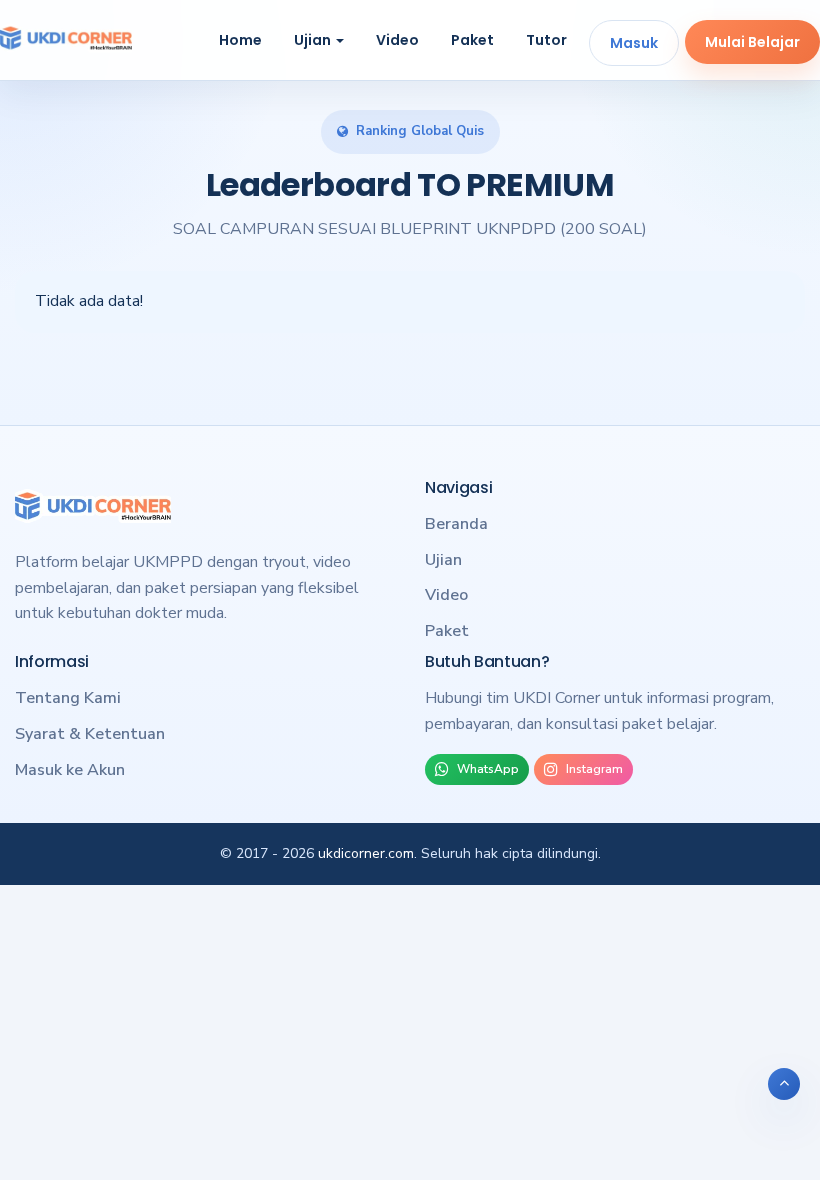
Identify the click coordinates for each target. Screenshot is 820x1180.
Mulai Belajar (752, 42)
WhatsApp (488, 769)
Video (397, 40)
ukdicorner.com (366, 853)
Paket (472, 40)
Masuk (634, 43)
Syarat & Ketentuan (90, 734)
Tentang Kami (68, 698)
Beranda (456, 524)
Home (240, 40)
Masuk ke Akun (70, 770)
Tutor (546, 40)
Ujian (314, 40)
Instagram (594, 769)
